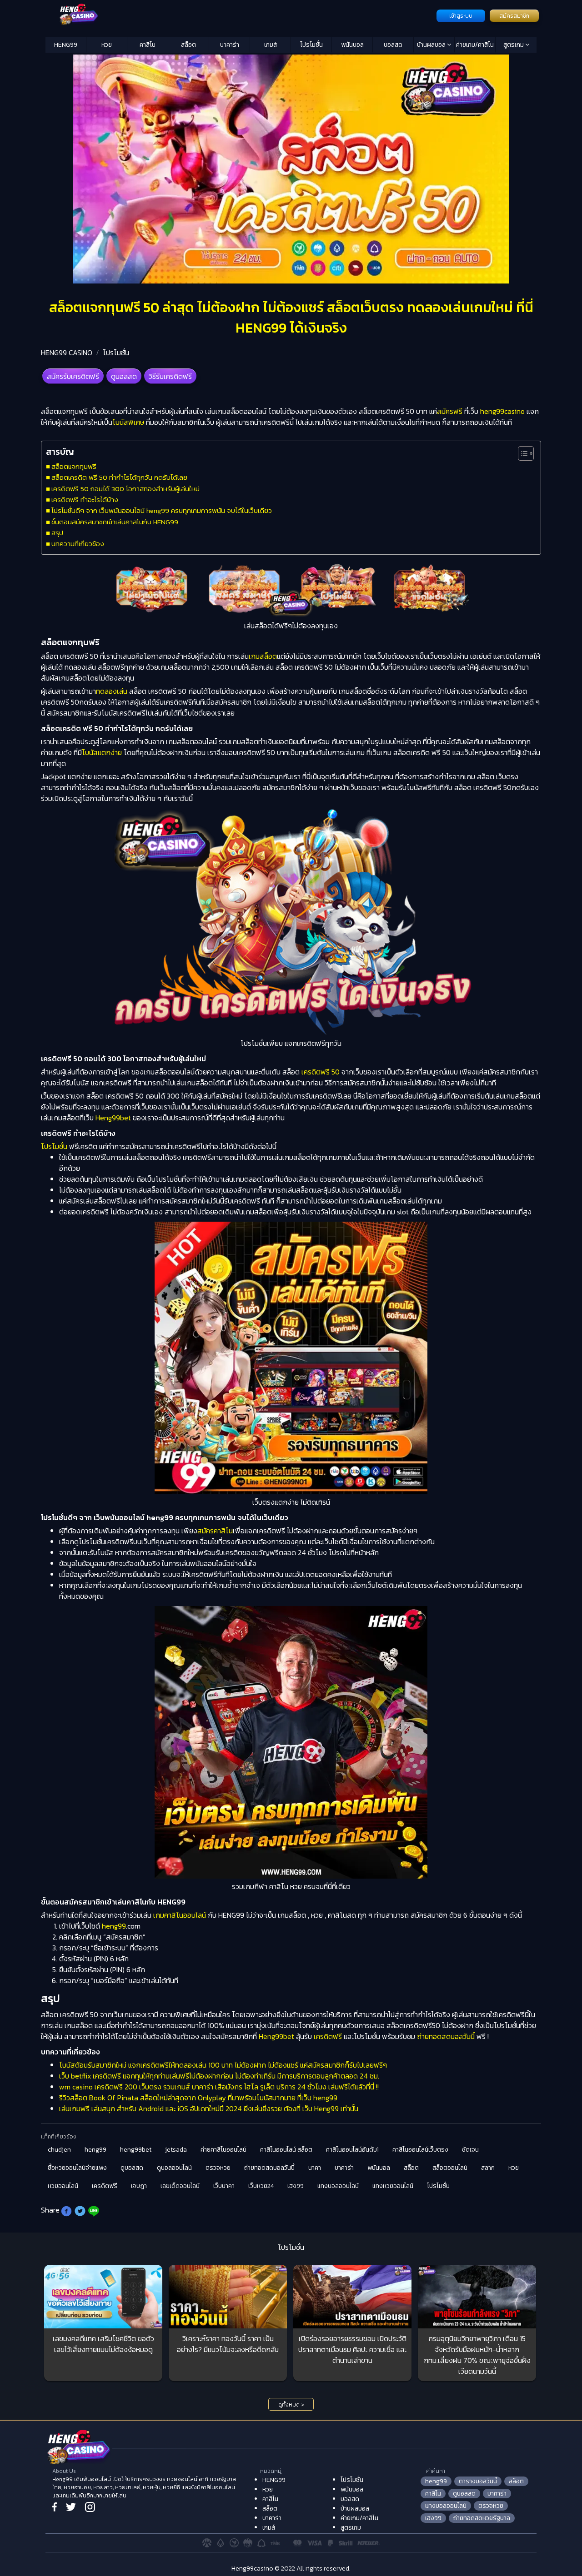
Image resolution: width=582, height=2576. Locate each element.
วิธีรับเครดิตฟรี (170, 376)
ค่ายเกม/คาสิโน (475, 45)
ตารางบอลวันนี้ (478, 2481)
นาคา (315, 2168)
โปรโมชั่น (311, 45)
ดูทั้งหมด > (291, 2405)
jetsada (176, 2150)
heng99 (114, 1926)
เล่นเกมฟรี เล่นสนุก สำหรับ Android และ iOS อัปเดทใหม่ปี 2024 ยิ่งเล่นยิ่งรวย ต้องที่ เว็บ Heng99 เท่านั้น (209, 2109)
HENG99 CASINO (67, 353)
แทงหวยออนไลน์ (393, 2186)
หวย (107, 45)
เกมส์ (271, 45)
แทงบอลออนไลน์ (338, 2186)
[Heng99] (240, 15)
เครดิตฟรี (327, 2036)
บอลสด (393, 45)
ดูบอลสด (124, 376)
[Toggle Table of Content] (521, 453)
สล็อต (188, 45)
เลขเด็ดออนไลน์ (180, 2186)
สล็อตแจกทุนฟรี (74, 466)
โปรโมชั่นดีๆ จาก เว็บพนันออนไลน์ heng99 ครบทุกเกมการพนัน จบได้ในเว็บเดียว (162, 510)
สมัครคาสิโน (215, 1531)
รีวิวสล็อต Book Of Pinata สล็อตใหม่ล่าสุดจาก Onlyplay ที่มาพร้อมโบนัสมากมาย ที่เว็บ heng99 (198, 2098)
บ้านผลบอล (432, 45)
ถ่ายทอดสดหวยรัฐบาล (482, 2518)
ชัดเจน (470, 2150)
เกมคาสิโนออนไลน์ (179, 1915)
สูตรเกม (514, 45)
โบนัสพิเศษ (128, 422)
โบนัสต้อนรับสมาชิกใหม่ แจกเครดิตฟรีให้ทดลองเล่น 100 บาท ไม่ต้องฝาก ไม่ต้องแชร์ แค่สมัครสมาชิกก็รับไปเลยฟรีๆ (223, 2065)
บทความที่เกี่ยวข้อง (78, 544)
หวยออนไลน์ (63, 2186)
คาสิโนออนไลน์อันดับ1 (352, 2150)
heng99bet (136, 2150)
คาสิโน (148, 45)
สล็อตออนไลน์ (450, 2168)
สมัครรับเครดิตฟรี (73, 376)
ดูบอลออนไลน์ (174, 2168)
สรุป (57, 533)
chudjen (59, 2150)
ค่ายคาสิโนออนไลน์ (223, 2150)
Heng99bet (113, 1118)
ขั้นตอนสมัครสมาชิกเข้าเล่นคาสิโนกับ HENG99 (115, 522)
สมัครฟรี (450, 411)
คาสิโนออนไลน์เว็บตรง (420, 2150)
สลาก (488, 2168)
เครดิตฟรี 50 (320, 1072)
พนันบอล (352, 45)
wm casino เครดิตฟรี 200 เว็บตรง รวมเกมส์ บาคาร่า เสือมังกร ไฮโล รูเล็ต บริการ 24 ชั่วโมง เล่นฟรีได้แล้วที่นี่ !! (219, 2087)
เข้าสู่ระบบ (461, 16)
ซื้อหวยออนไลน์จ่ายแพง (77, 2168)
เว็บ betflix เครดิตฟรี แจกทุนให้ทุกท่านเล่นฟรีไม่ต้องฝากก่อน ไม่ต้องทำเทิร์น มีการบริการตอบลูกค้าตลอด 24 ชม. (219, 2076)
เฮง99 (296, 2186)
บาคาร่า (230, 45)
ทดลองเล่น (112, 691)
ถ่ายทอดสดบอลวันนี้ (446, 2036)
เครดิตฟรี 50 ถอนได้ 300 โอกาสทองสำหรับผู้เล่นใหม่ (125, 489)
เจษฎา (139, 2186)
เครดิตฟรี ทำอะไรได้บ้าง (85, 500)
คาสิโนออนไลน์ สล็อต (286, 2150)
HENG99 (66, 45)
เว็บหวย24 (261, 2186)
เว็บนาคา (224, 2186)
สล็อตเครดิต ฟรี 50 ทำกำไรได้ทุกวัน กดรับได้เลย (119, 477)
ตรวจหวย (218, 2168)
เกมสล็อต (263, 656)
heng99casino (502, 411)
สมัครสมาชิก (514, 16)
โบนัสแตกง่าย (102, 752)
